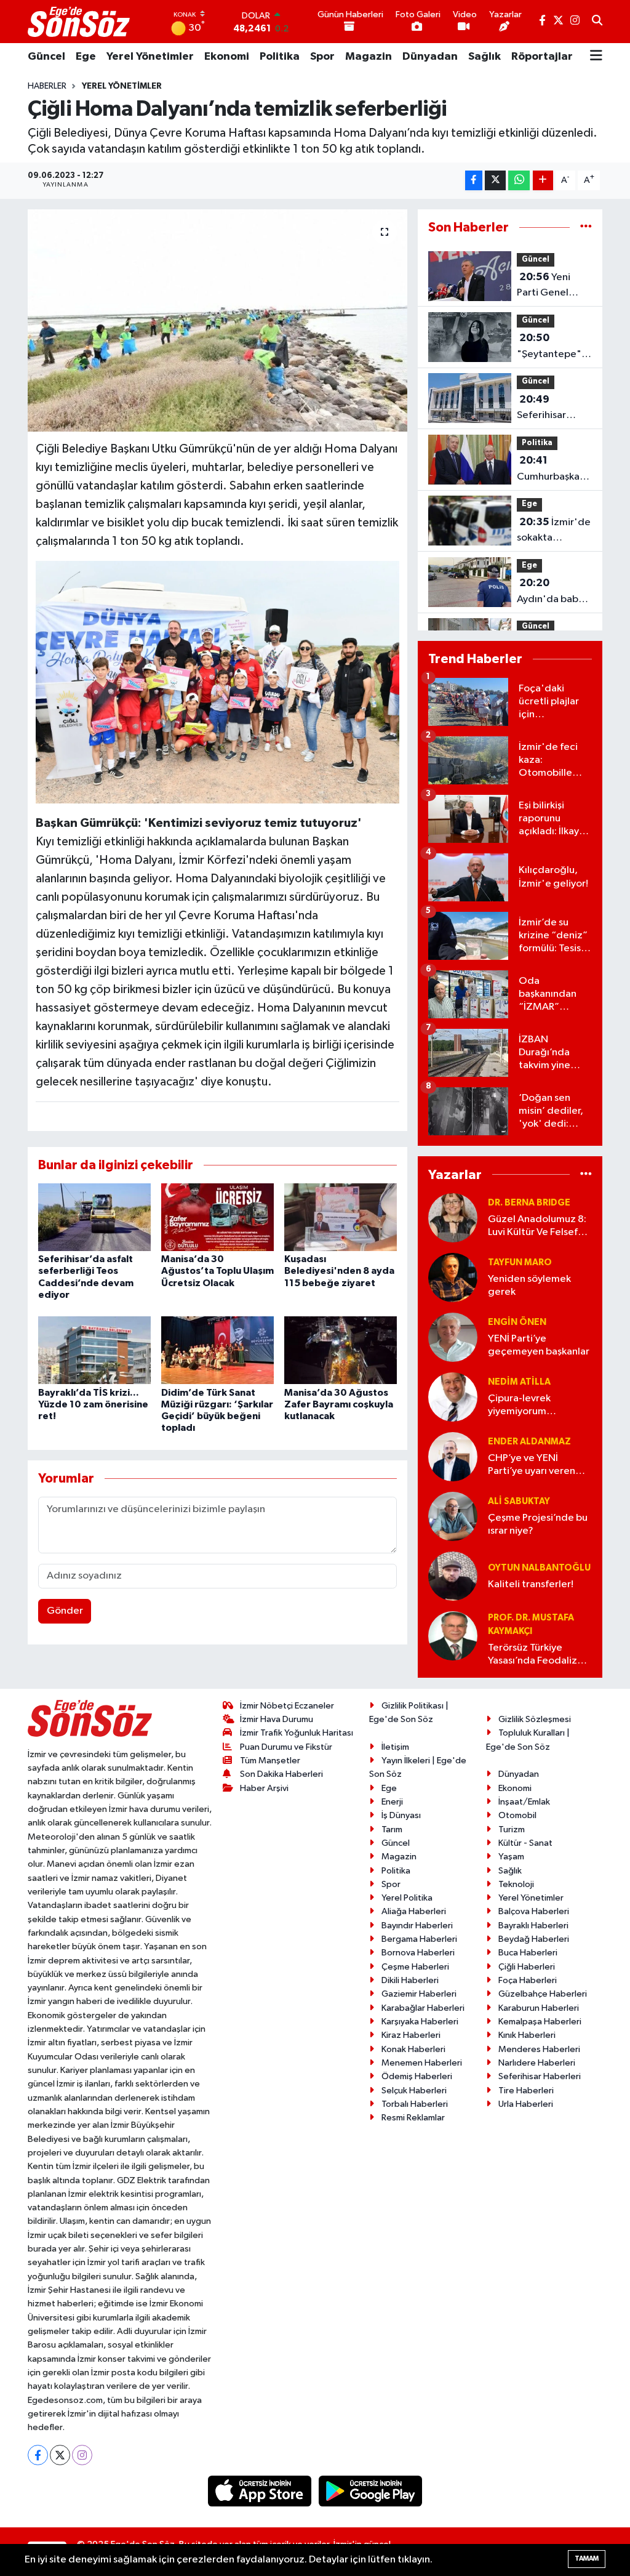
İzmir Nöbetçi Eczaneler (287, 1706)
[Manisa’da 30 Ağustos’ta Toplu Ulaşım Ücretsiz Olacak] (217, 1217)
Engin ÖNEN (517, 1322)
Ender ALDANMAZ (529, 1442)
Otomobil (517, 1815)
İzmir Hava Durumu (277, 1719)
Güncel (46, 57)
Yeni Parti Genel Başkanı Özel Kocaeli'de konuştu (546, 286)
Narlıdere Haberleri (537, 2063)
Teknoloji (516, 1884)
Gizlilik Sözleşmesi (535, 1719)
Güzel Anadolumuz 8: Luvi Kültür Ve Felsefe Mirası (537, 1227)
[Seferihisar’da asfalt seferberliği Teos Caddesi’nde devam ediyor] (94, 1217)
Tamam (587, 2558)
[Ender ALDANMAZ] (453, 1456)
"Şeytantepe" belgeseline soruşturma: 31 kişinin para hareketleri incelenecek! (550, 347)
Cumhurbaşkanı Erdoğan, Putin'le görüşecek (552, 470)
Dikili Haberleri (410, 1980)
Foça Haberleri (528, 1980)
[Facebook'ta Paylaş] (474, 181)
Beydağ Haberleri (534, 1939)
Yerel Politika (407, 1898)
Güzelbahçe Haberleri (543, 1994)
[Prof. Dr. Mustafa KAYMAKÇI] (453, 1636)
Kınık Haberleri (527, 2035)
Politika (280, 57)
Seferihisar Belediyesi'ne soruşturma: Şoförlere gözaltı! (548, 409)
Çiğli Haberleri (527, 1967)
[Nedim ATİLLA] (453, 1397)
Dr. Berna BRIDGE (529, 1203)
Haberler (47, 86)
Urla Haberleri (526, 2104)
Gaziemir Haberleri (419, 1994)
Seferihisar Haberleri (540, 2076)
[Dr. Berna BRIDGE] (453, 1218)
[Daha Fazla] (543, 181)
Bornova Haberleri (418, 1953)
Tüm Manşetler (270, 1761)
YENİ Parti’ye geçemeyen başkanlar (539, 1345)
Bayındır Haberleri (417, 1926)
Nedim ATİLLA (519, 1382)
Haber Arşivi (264, 1788)
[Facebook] (38, 2455)
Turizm (512, 1829)
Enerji (392, 1802)
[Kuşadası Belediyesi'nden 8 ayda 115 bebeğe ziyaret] (341, 1217)
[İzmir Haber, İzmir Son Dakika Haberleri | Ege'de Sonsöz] (80, 22)
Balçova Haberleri (534, 1911)
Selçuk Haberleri (414, 2091)
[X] (60, 2455)
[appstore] (261, 2491)
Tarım (392, 1829)
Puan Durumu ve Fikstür (286, 1747)
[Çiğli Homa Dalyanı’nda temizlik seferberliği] (217, 321)
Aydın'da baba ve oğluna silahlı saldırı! (553, 592)
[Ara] (597, 22)
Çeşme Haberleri (415, 1967)
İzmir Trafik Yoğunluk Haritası (297, 1733)
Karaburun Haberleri (539, 2008)
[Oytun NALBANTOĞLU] (453, 1576)
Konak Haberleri (413, 2049)
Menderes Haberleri (539, 2049)
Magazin (369, 57)
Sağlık (484, 57)
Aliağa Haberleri (414, 1911)
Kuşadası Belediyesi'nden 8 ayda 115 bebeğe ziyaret (339, 1271)
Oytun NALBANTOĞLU (539, 1568)
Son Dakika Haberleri (281, 1774)
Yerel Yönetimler (150, 57)
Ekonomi (227, 57)
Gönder (65, 1611)
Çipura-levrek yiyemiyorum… (522, 1405)
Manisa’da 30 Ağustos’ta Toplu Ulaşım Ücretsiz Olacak (217, 1271)
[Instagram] (82, 2455)
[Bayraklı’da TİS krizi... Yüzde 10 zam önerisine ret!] (94, 1350)
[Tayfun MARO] (453, 1277)
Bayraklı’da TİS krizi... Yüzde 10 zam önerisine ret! (93, 1404)
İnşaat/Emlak (524, 1802)
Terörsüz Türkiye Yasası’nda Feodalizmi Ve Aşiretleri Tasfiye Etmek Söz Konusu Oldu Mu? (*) (538, 1655)
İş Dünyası (401, 1815)
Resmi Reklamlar (413, 2118)
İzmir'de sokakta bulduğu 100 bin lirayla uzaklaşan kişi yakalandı (554, 531)
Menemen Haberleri (422, 2063)
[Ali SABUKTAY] (453, 1516)
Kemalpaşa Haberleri (540, 2022)
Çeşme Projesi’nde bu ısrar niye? (538, 1524)
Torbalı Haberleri (415, 2104)
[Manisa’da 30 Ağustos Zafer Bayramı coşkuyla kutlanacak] (341, 1350)
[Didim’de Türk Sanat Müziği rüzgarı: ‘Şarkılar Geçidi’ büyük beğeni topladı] (217, 1350)
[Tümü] (586, 227)
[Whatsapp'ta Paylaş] (519, 181)
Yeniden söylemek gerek (529, 1286)
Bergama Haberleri (419, 1939)
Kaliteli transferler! (531, 1584)
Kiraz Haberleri (411, 2035)
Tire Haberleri (526, 2091)
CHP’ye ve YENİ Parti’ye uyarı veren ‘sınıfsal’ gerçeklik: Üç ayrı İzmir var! (537, 1466)
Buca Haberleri (528, 1953)
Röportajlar (542, 57)
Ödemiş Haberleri (417, 2076)
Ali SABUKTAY (519, 1501)
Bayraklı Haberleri (533, 1926)
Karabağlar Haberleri (423, 2008)
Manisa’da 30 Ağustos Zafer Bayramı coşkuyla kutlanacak (339, 1404)
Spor (322, 57)
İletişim (395, 1747)
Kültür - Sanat (525, 1843)
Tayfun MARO (520, 1262)
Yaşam (511, 1857)
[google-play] (371, 2491)
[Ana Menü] (596, 57)
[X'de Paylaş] (495, 181)
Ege (86, 57)
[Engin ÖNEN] (453, 1337)
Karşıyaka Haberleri (420, 2022)
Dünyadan (430, 57)
